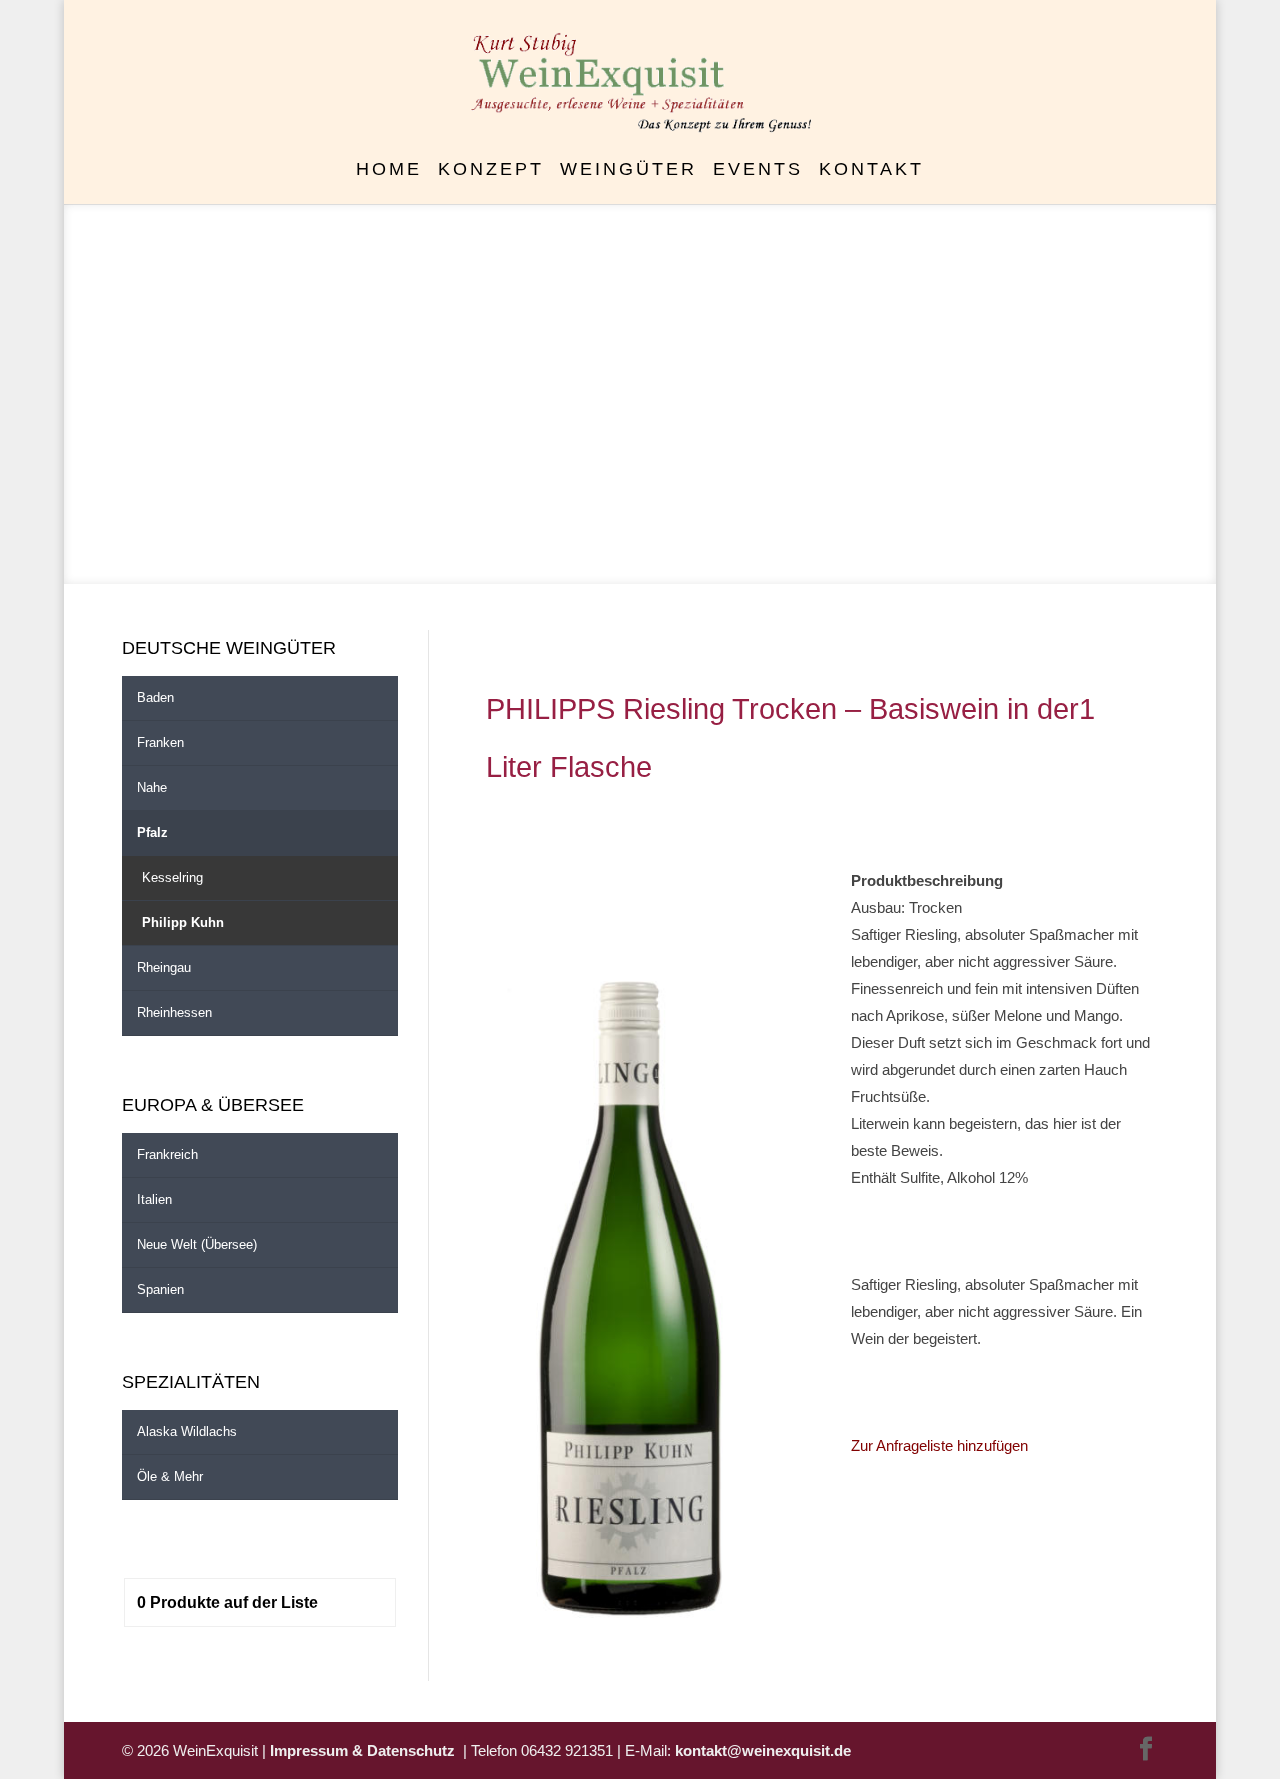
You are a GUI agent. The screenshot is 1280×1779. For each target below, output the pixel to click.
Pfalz (152, 832)
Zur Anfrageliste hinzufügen (939, 1445)
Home (389, 170)
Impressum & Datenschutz (366, 1750)
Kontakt (871, 170)
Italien (154, 1199)
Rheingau (164, 967)
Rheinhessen (174, 1012)
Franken (160, 742)
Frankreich (167, 1154)
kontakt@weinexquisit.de (763, 1750)
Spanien (160, 1289)
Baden (155, 697)
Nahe (152, 787)
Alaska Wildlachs (187, 1431)
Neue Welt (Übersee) (197, 1244)
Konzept (491, 170)
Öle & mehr (170, 1476)
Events (758, 170)
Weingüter (628, 170)
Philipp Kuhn (183, 922)
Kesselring (172, 877)
